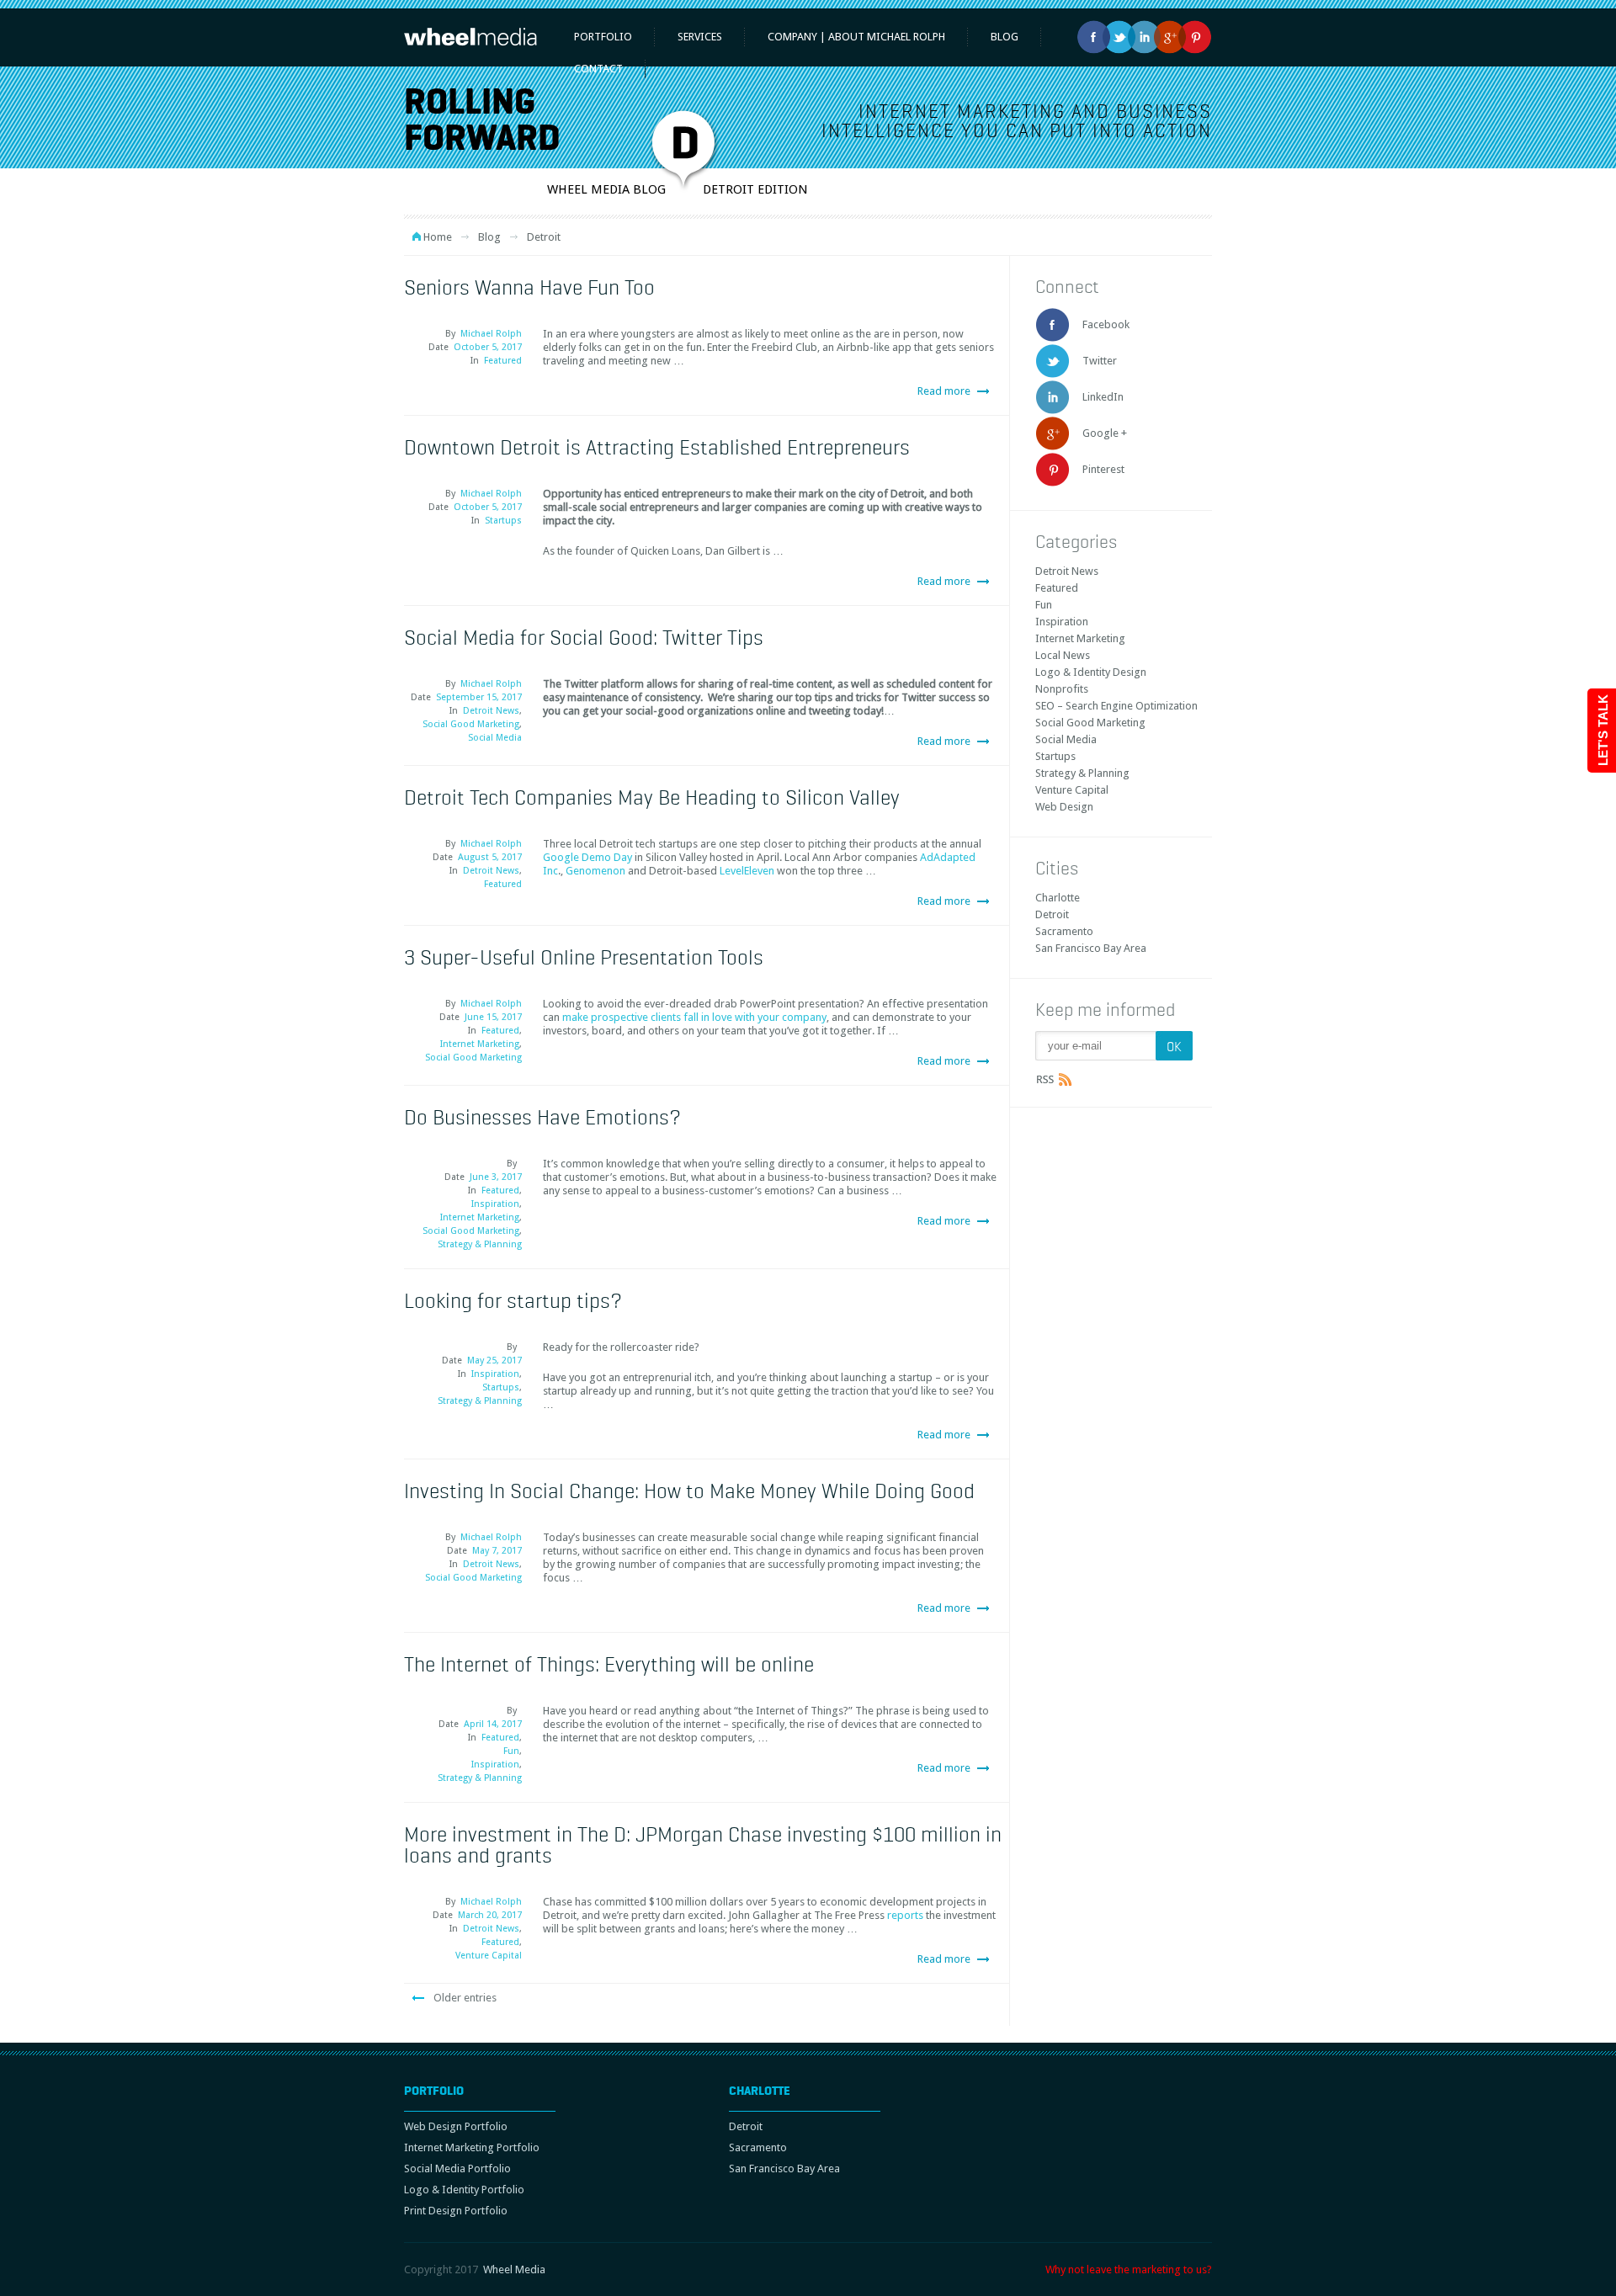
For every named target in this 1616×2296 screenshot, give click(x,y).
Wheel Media (514, 2269)
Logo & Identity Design (1091, 672)
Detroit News (491, 711)
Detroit (1052, 914)
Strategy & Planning (480, 1244)
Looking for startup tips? (513, 1300)
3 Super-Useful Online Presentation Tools (584, 957)
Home (438, 237)
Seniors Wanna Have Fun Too (529, 287)
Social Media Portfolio (457, 2168)
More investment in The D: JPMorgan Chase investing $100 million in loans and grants (703, 1844)
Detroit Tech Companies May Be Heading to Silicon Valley (652, 797)
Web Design (1064, 807)
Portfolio (603, 37)
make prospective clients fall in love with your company (694, 1017)
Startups (503, 521)
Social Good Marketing (471, 724)
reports (906, 1915)
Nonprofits (1062, 689)
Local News (1063, 655)
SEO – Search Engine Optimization (1116, 706)
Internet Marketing (480, 1044)
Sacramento (1064, 931)
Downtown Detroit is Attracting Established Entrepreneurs (657, 447)
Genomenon (595, 871)
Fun (511, 1751)
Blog (489, 237)
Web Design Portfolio (456, 2126)
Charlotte (1058, 898)
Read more (944, 391)
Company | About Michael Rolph (856, 37)
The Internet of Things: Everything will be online (609, 1664)
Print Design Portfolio (456, 2211)
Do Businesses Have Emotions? (542, 1117)
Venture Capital (489, 1956)
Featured (503, 361)
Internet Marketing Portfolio (472, 2147)
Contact (598, 69)
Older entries (465, 1998)
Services (700, 37)
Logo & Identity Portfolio (464, 2190)
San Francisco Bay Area (1091, 948)
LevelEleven (747, 871)
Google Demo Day (587, 857)
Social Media (495, 738)
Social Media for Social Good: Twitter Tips (584, 637)
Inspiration (495, 1204)
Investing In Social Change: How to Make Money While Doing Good (689, 1491)
